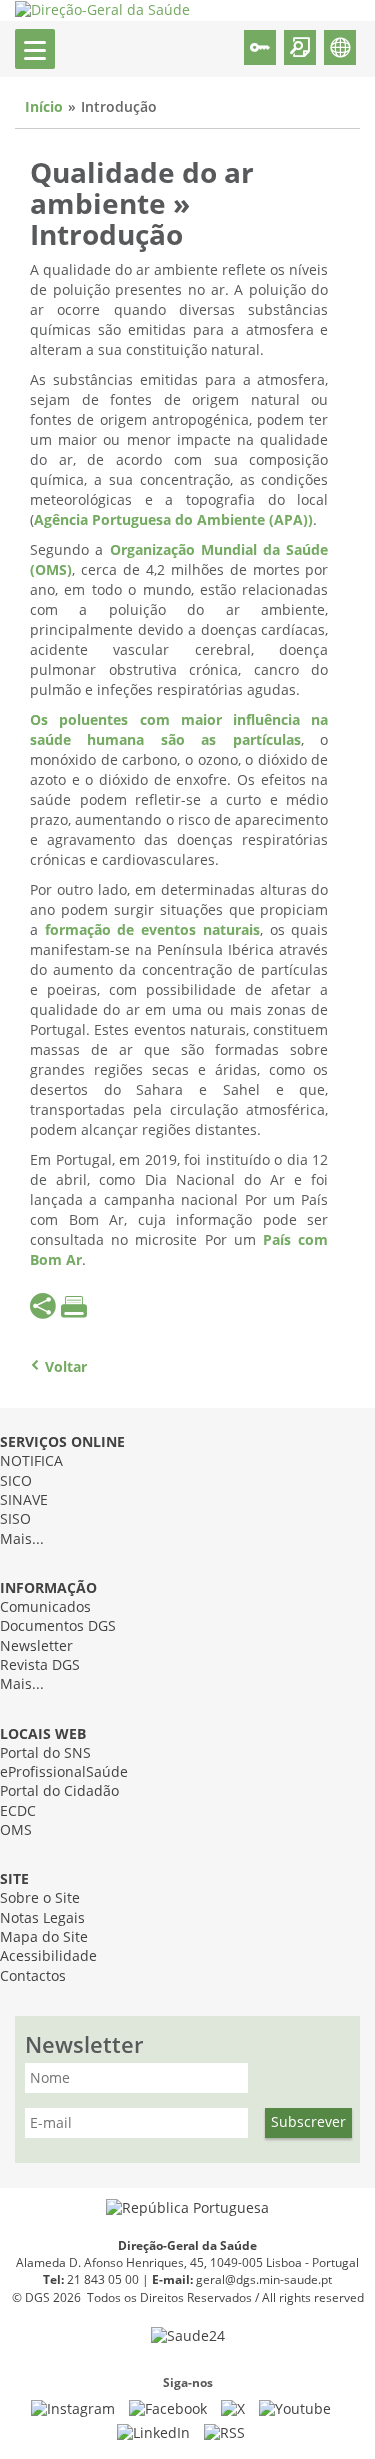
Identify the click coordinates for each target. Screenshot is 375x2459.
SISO (15, 1519)
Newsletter (36, 1646)
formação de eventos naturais (152, 930)
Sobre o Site (40, 1898)
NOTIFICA (31, 1461)
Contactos (33, 1976)
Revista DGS (40, 1665)
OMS (16, 1830)
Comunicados (45, 1607)
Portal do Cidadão (59, 1791)
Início (44, 107)
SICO (16, 1481)
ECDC (18, 1811)
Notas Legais (42, 1918)
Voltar (66, 1367)
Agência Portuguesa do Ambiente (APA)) (173, 520)
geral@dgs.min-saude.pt (264, 2280)
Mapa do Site (44, 1937)
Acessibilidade (48, 1956)
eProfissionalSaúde (64, 1772)
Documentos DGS (58, 1626)
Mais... (22, 1539)
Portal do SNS (45, 1753)
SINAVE (24, 1500)
